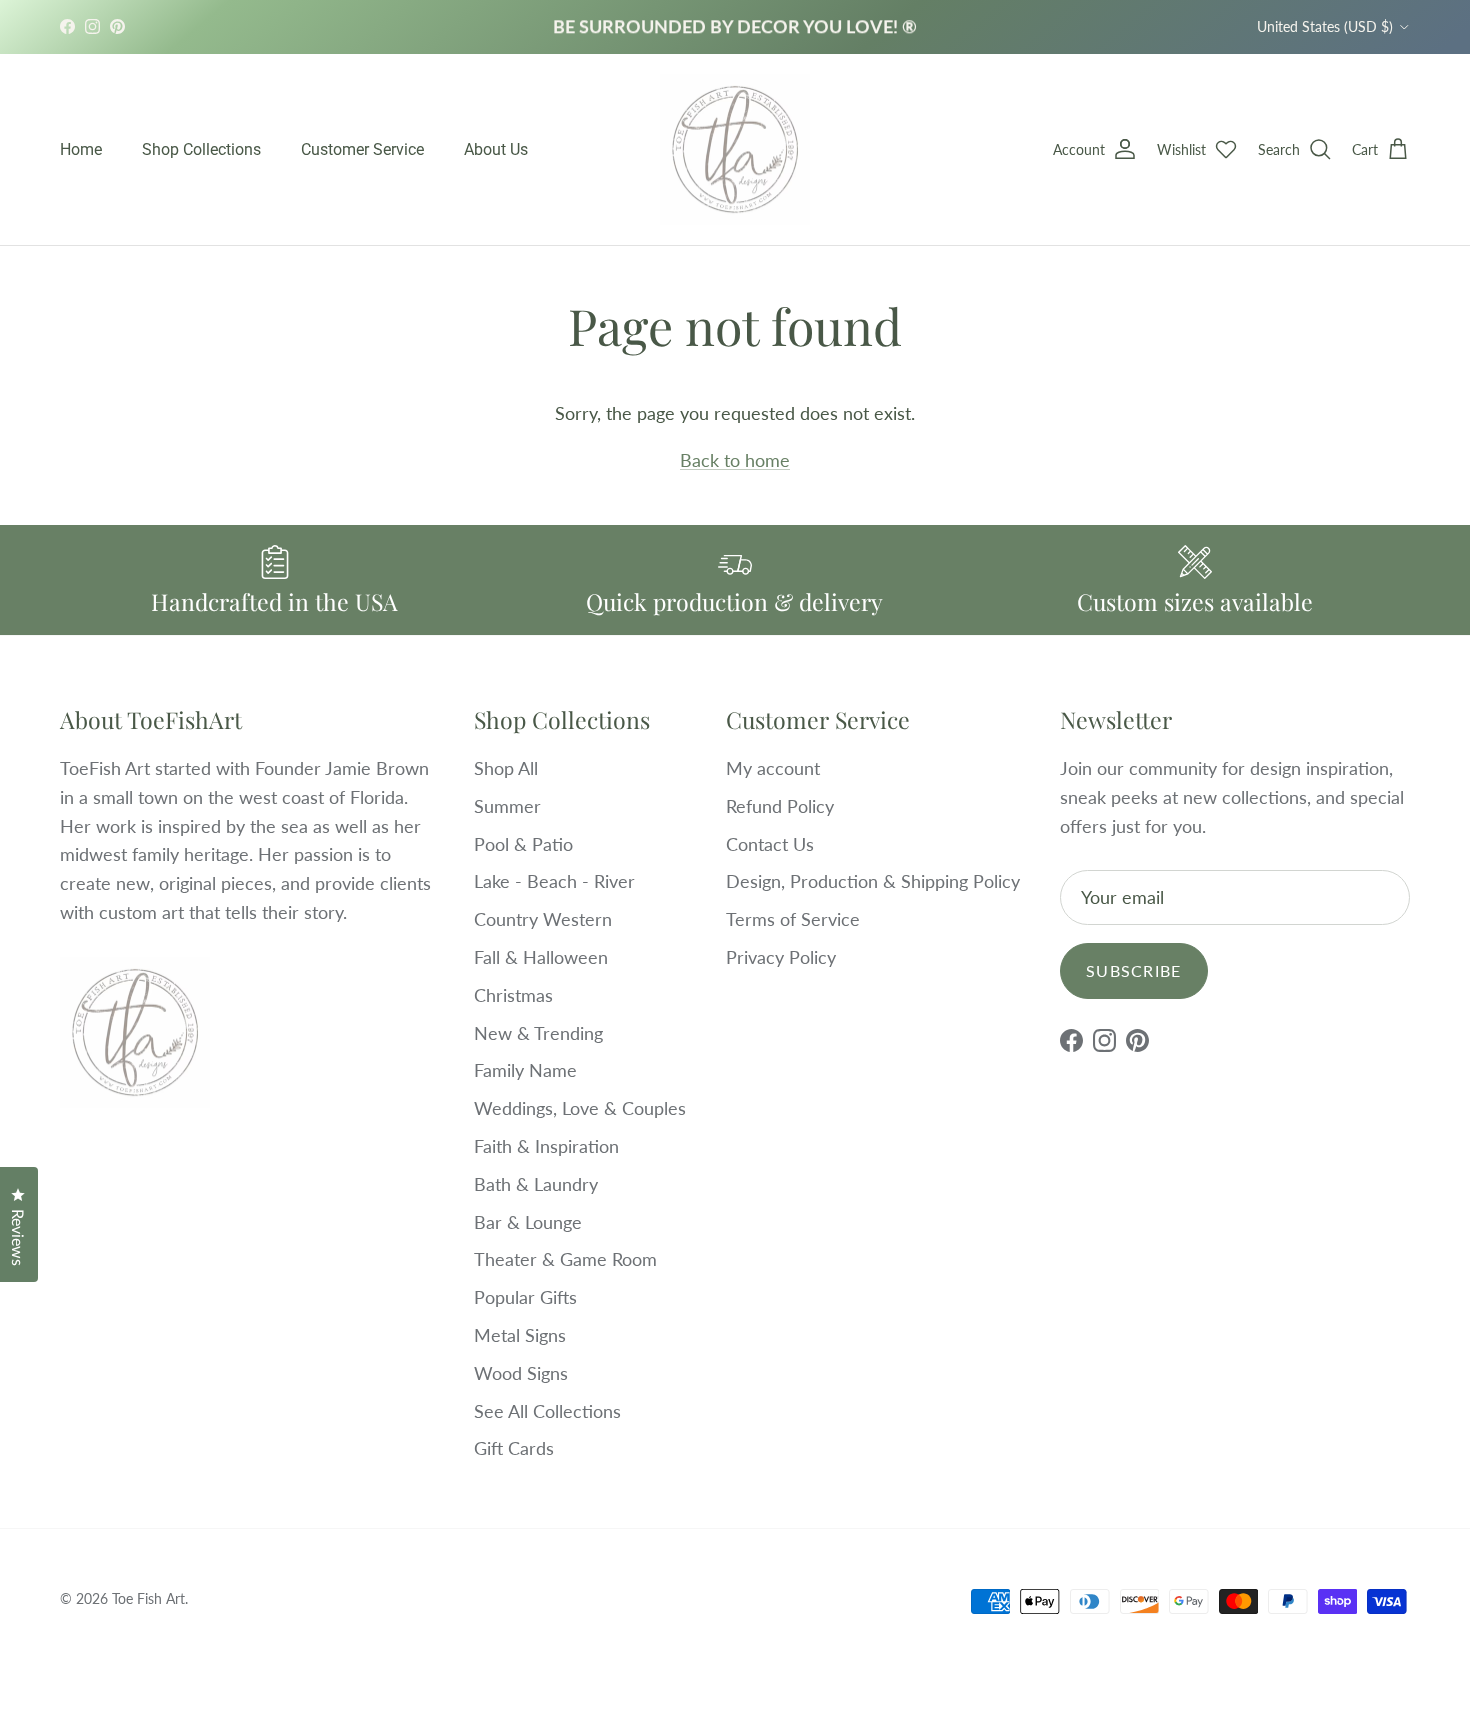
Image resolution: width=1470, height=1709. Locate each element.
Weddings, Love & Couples (580, 1108)
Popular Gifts (525, 1297)
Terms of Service (793, 919)
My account (773, 768)
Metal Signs (520, 1335)
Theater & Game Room (565, 1259)
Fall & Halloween (541, 957)
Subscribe (1134, 970)
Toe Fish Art (148, 1598)
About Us (496, 149)
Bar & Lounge (528, 1222)
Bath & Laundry (536, 1184)
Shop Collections (201, 149)
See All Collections (547, 1411)
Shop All (506, 768)
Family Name (525, 1070)
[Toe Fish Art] (735, 150)
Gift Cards (514, 1448)
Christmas (513, 995)
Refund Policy (780, 806)
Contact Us (770, 844)
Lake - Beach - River (554, 881)
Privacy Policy (781, 957)
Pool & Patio (523, 844)
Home (81, 149)
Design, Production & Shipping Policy (873, 881)
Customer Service (362, 149)
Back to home (735, 460)
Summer (507, 806)
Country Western (543, 919)
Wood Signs (521, 1373)
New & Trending (538, 1033)
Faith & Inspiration (546, 1146)
